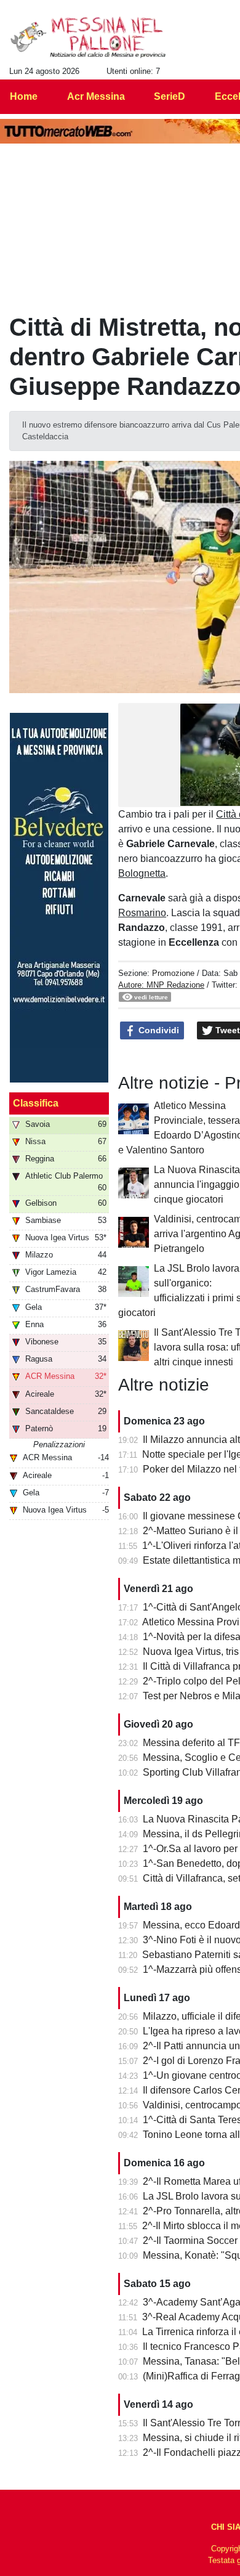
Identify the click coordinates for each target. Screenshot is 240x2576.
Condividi (158, 1030)
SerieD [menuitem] (170, 96)
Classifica (36, 1103)
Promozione (173, 973)
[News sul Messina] (88, 38)
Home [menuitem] (24, 96)
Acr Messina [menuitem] (96, 96)
